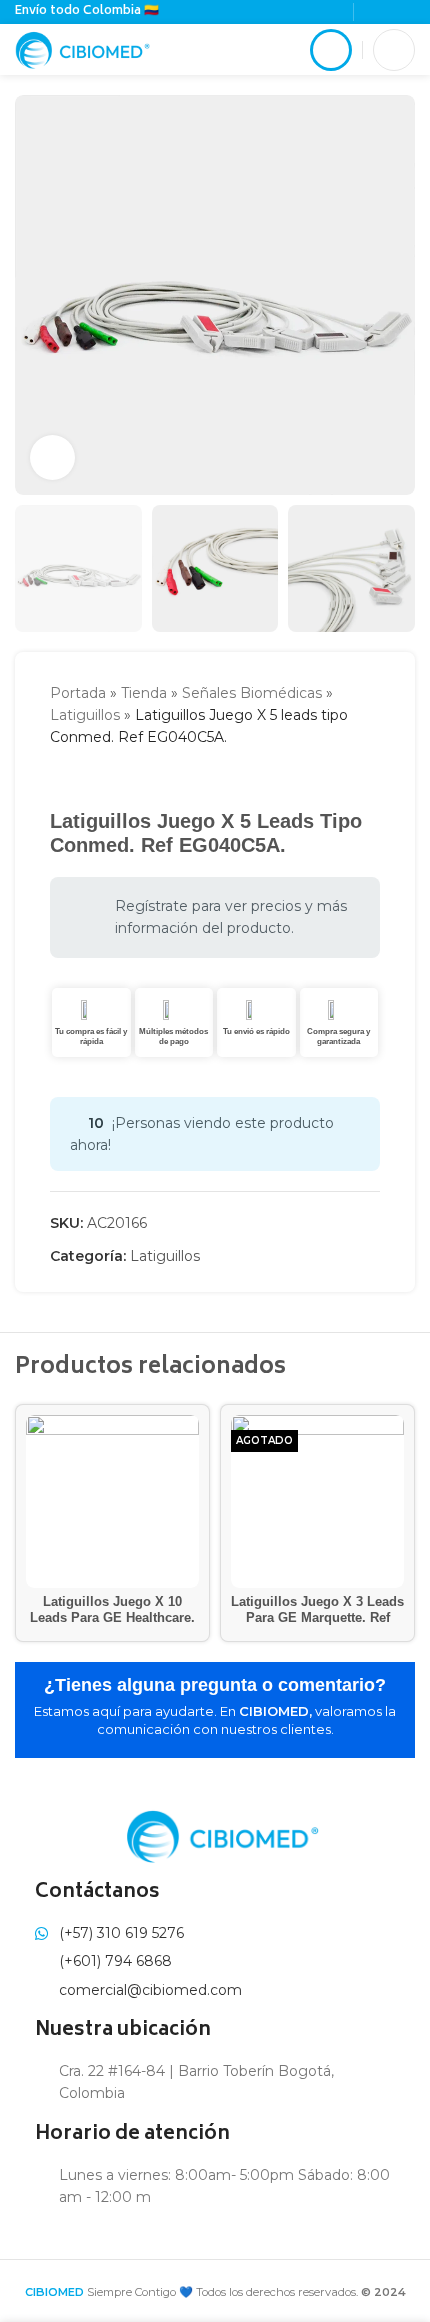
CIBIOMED (54, 2292)
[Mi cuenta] (331, 50)
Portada (78, 693)
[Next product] (100, 779)
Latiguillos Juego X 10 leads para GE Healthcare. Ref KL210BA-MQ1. (112, 1617)
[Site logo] (82, 48)
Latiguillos (85, 715)
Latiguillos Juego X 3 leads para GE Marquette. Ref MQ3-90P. (317, 1617)
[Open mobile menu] (394, 50)
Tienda (144, 693)
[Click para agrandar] (52, 457)
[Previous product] (60, 779)
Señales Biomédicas (252, 693)
